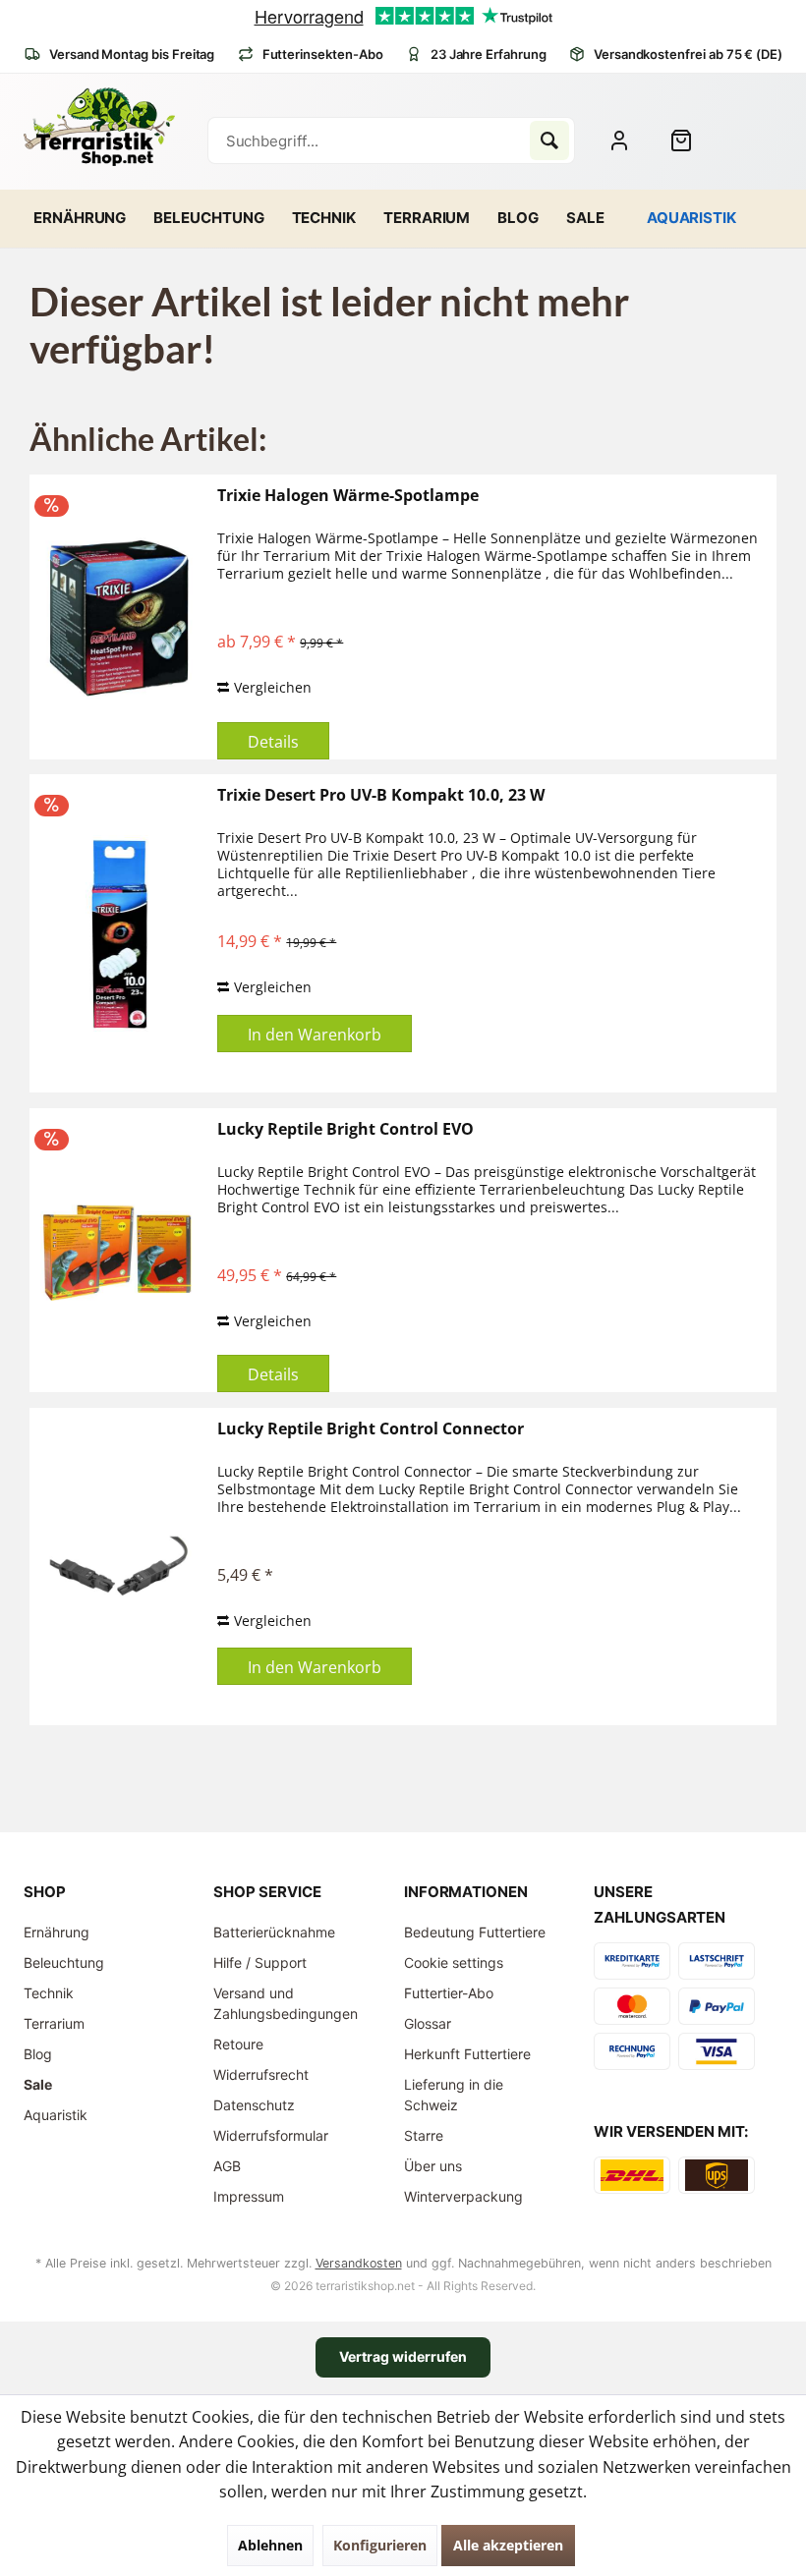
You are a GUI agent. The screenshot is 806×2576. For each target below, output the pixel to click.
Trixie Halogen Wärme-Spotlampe (348, 496)
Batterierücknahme (274, 1932)
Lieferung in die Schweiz (454, 2095)
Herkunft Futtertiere (467, 2054)
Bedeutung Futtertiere (475, 1932)
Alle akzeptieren (508, 2545)
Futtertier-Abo (449, 1993)
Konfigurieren (380, 2545)
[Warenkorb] (689, 140)
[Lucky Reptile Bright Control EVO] (119, 1251)
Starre (424, 2135)
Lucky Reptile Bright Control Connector (371, 1429)
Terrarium (54, 2023)
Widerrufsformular (271, 2135)
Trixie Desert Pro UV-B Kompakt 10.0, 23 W (381, 795)
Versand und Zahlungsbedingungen (286, 2003)
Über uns (433, 2166)
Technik (49, 1993)
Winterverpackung (463, 2196)
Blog (38, 2054)
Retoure (238, 2044)
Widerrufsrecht (261, 2074)
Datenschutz (254, 2105)
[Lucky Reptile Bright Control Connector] (119, 1567)
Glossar (428, 2023)
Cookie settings (454, 1962)
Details (273, 742)
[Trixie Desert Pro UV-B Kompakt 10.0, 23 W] (119, 933)
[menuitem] (689, 140)
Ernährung (57, 1932)
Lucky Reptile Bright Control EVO (345, 1129)
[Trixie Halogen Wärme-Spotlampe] (119, 617)
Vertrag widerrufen (403, 2356)
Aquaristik (56, 2115)
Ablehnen (270, 2545)
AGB (227, 2166)
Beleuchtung (64, 1962)
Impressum (249, 2196)
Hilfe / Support (260, 1962)
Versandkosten (359, 2263)
